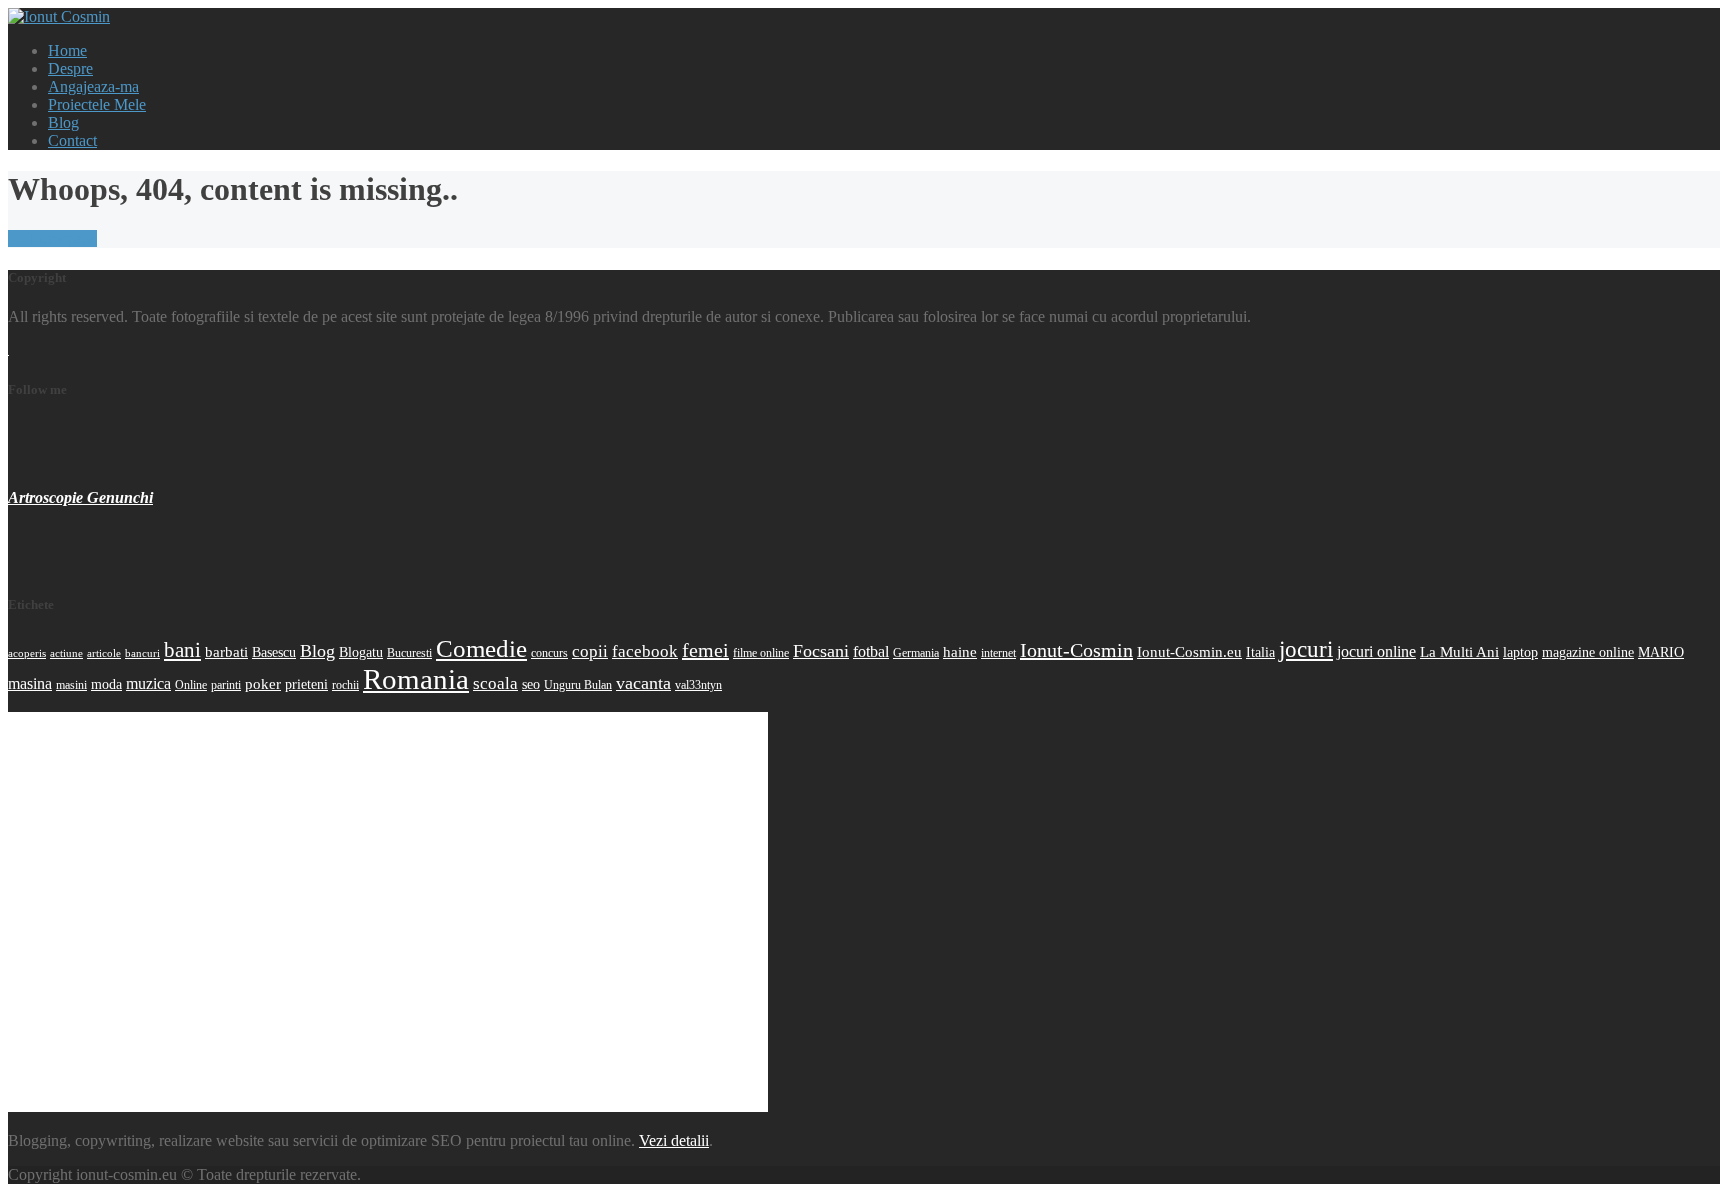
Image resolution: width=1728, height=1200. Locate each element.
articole (104, 653)
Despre (70, 68)
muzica (148, 683)
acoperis (27, 653)
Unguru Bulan (578, 685)
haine (960, 651)
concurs (549, 653)
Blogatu (361, 652)
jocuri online (1376, 651)
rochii (345, 685)
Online (191, 685)
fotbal (871, 651)
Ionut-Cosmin (1076, 650)
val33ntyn (698, 685)
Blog (63, 122)
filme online (761, 653)
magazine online (1588, 652)
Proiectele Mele (97, 104)
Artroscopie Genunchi (80, 497)
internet (998, 653)
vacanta (643, 683)
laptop (1520, 652)
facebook (645, 651)
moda (106, 684)
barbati (226, 651)
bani (182, 650)
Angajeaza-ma (93, 86)
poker (263, 683)
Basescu (274, 652)
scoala (495, 683)
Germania (916, 653)
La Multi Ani (1459, 651)
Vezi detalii (674, 1140)
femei (705, 650)
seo (531, 684)
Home (67, 50)
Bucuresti (409, 653)
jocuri (1306, 649)
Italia (1260, 652)
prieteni (306, 684)
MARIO (1661, 652)
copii (590, 651)
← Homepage (52, 238)
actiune (66, 653)
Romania (416, 679)
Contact (72, 140)
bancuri (142, 653)
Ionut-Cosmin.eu (1189, 651)
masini (71, 685)
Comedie (481, 648)
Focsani (821, 651)
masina (30, 683)
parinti (226, 685)
